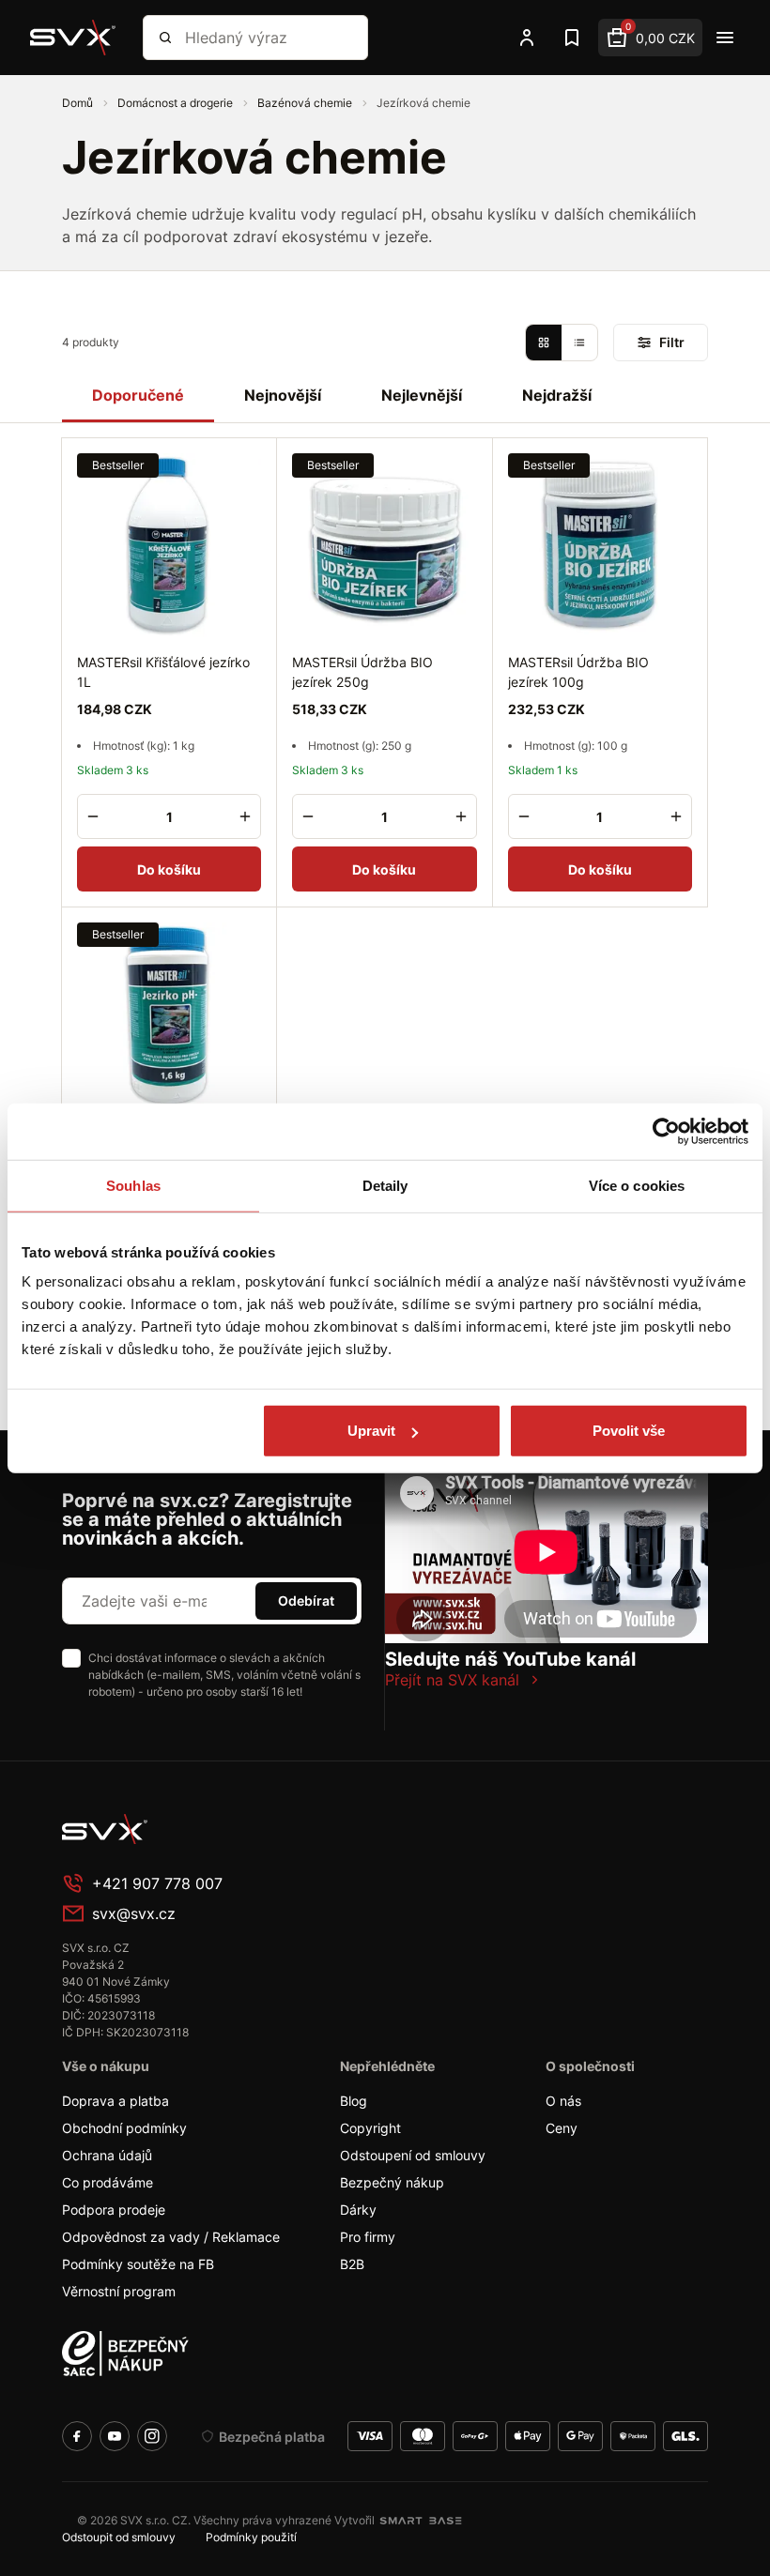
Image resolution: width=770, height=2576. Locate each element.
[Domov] (203, 1829)
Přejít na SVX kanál (452, 1680)
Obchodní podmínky (124, 2128)
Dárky (358, 2210)
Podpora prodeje (114, 2210)
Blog (354, 2101)
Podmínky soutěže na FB (138, 2264)
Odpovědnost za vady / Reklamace (171, 2237)
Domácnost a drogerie (177, 103)
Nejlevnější (422, 395)
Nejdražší (557, 395)
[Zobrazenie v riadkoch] (579, 343)
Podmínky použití (251, 2537)
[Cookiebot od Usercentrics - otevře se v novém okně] (666, 1131)
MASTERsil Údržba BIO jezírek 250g (362, 672)
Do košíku (169, 869)
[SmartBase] (421, 2521)
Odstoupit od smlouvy (119, 2537)
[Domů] (73, 38)
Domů (79, 103)
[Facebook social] (77, 2436)
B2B (352, 2264)
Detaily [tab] (385, 1185)
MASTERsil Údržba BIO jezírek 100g (578, 672)
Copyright (370, 2128)
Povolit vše (629, 1431)
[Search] (165, 38)
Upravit (371, 1431)
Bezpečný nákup (392, 2182)
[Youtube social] (115, 2436)
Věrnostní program (119, 2291)
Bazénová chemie (306, 103)
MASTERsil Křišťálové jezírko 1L (163, 672)
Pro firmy (368, 2237)
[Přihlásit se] (527, 38)
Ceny (562, 2128)
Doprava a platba (115, 2101)
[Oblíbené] (572, 38)
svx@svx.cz (134, 1913)
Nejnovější (283, 395)
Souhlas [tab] (133, 1185)
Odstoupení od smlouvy (413, 2155)
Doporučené (138, 395)
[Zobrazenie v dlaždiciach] (544, 343)
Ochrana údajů (107, 2155)
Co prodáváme (108, 2182)
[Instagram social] (152, 2436)
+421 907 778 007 (157, 1883)
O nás (563, 2101)
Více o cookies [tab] (637, 1185)
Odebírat (306, 1600)
